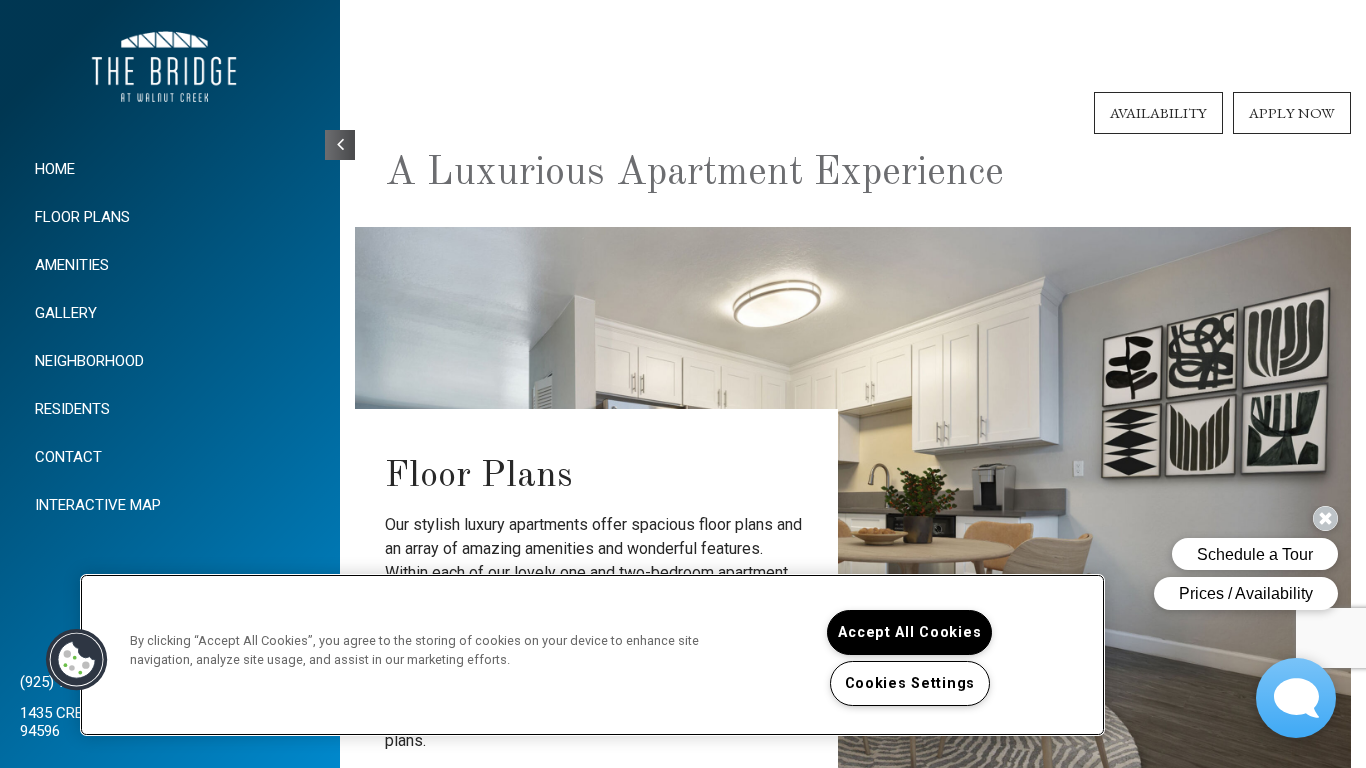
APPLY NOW (1292, 112)
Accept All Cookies (909, 632)
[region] (592, 655)
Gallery (66, 313)
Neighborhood (89, 361)
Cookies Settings (910, 683)
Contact (68, 457)
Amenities (72, 265)
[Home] (170, 70)
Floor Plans (82, 217)
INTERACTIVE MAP (98, 505)
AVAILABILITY (1158, 112)
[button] (77, 660)
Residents (72, 409)
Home (55, 169)
